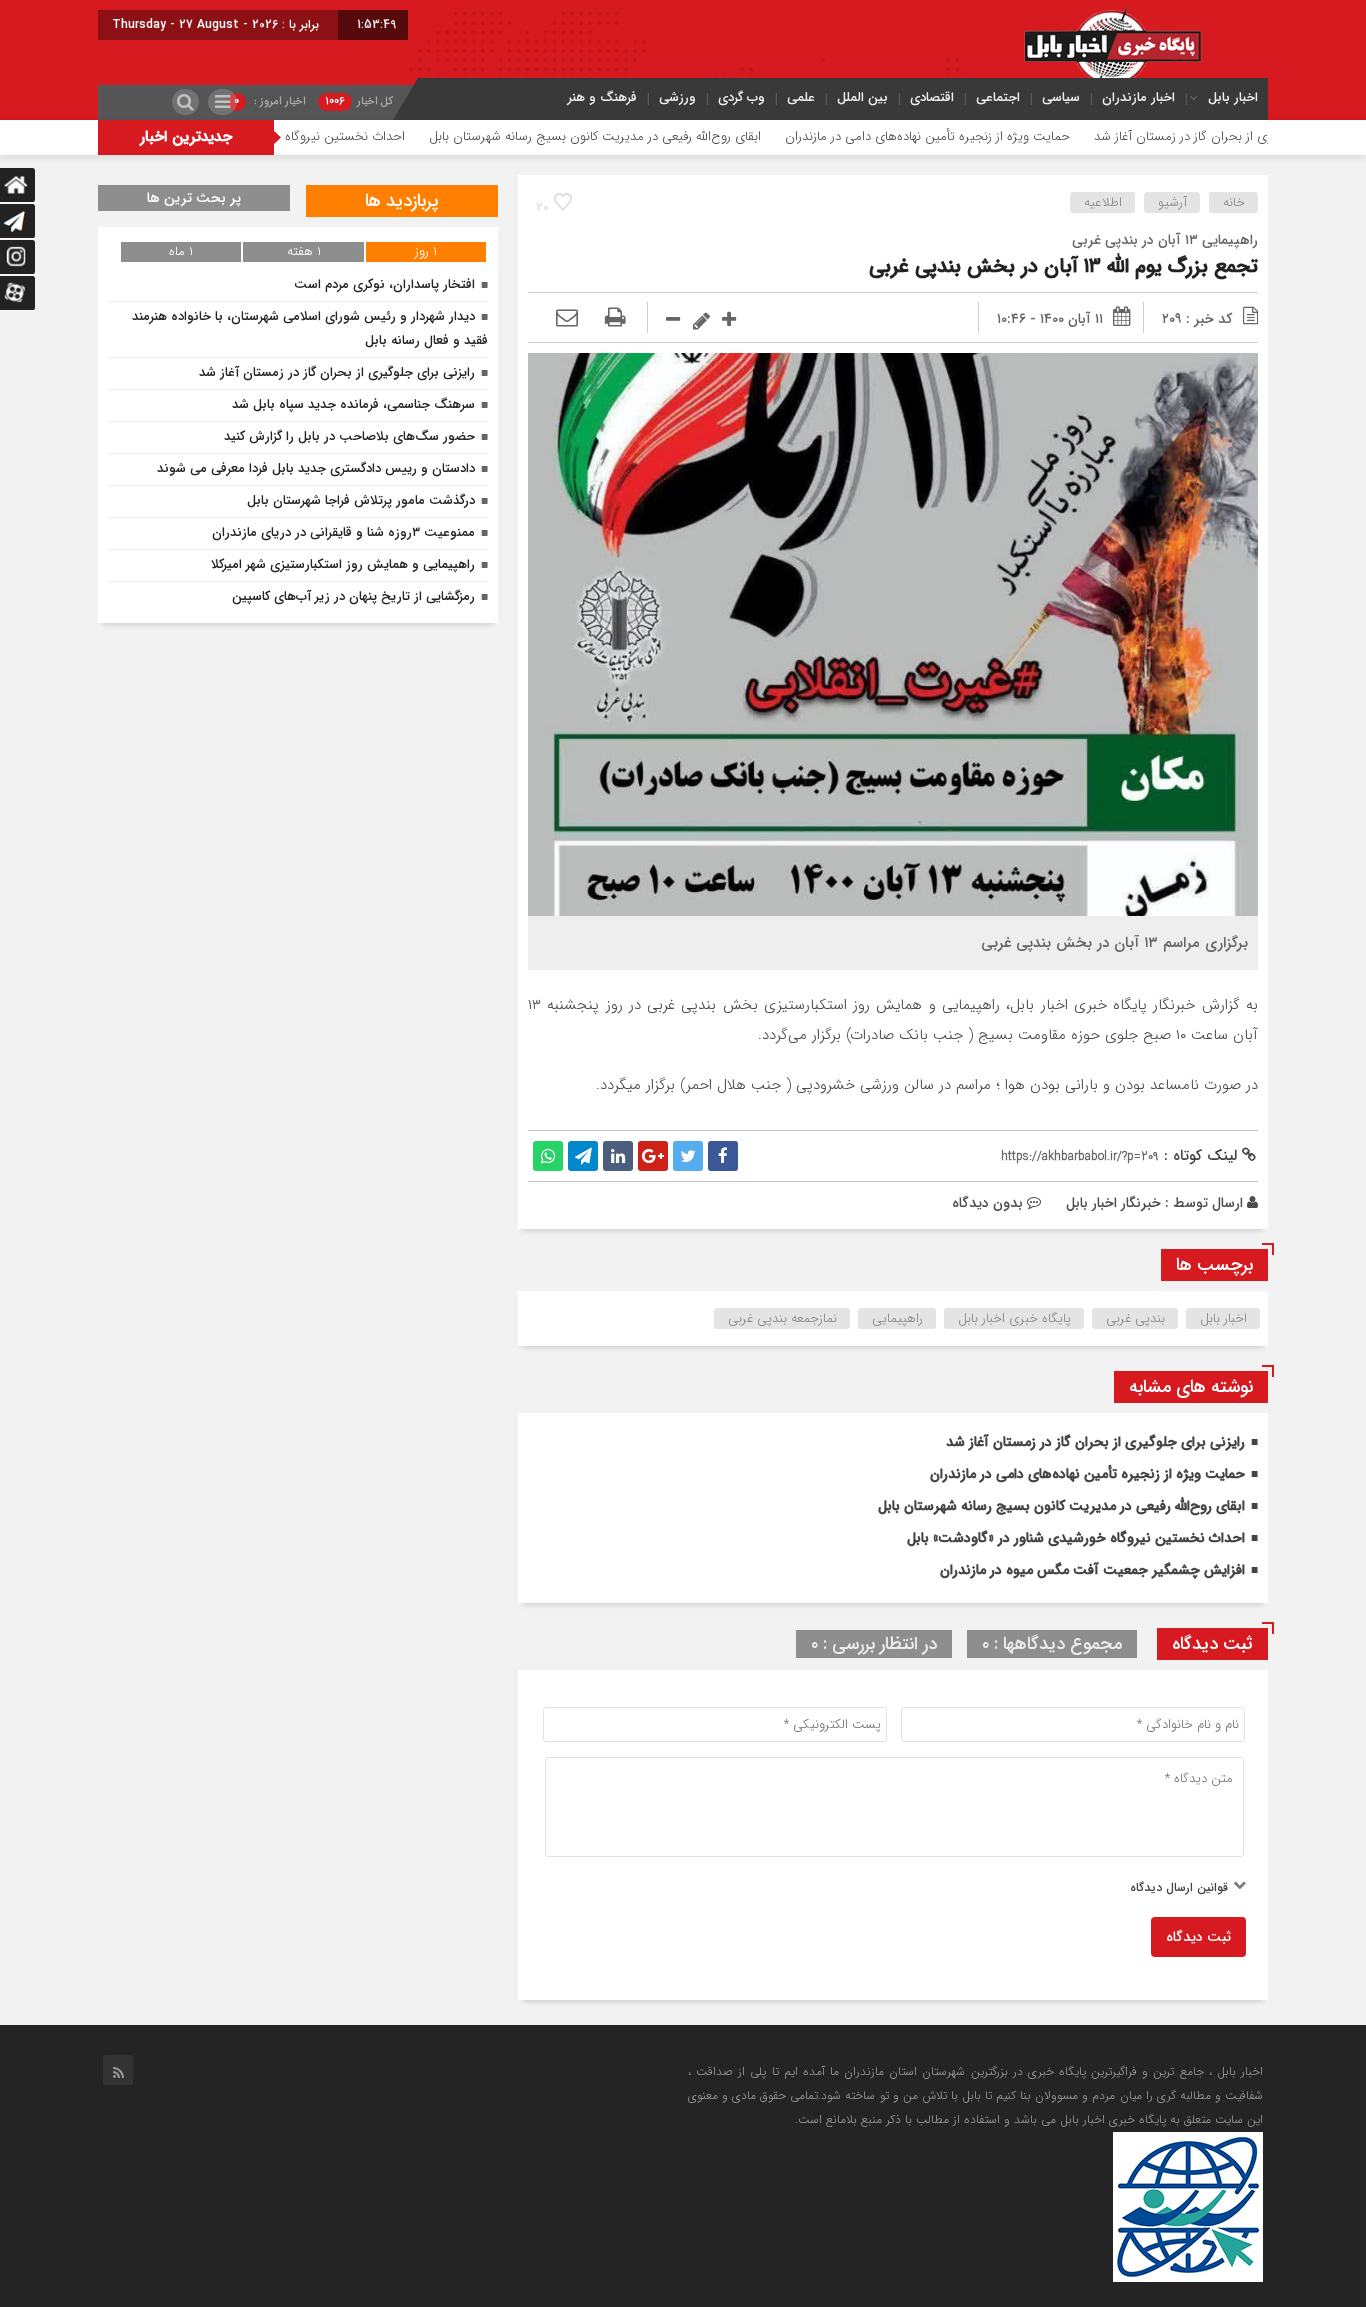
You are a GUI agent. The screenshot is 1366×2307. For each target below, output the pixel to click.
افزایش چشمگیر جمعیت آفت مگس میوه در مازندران (1092, 1570)
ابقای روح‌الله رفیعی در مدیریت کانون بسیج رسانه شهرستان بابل (664, 136)
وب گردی (741, 97)
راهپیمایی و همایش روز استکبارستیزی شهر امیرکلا (343, 564)
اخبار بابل (1233, 97)
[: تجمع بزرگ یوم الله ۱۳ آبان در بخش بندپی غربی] (567, 319)
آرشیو (1172, 202)
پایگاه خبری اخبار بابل (1014, 1318)
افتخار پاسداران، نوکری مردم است (384, 284)
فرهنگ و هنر (602, 97)
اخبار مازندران (1138, 97)
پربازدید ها (402, 201)
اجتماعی (998, 97)
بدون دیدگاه (987, 1203)
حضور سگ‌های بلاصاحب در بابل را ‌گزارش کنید (349, 436)
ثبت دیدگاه (1198, 1937)
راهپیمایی (897, 1318)
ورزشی (677, 97)
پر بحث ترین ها (194, 198)
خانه (1234, 202)
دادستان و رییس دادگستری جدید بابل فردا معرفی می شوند (316, 468)
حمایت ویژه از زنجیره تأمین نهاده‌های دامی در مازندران (996, 136)
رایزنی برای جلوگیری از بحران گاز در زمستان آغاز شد (1095, 1442)
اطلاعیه (1103, 202)
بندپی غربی (1135, 1318)
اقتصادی (932, 97)
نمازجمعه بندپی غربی (782, 1318)
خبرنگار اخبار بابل (1113, 1203)
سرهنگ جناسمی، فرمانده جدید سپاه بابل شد (353, 404)
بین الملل (862, 97)
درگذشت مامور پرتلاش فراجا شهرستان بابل (361, 500)
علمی (801, 97)
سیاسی (1061, 97)
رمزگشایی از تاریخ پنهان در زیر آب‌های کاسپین (353, 596)
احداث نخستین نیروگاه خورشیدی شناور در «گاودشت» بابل (322, 136)
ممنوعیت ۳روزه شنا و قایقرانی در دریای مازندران (343, 532)
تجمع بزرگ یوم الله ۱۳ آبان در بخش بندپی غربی (1063, 266)
